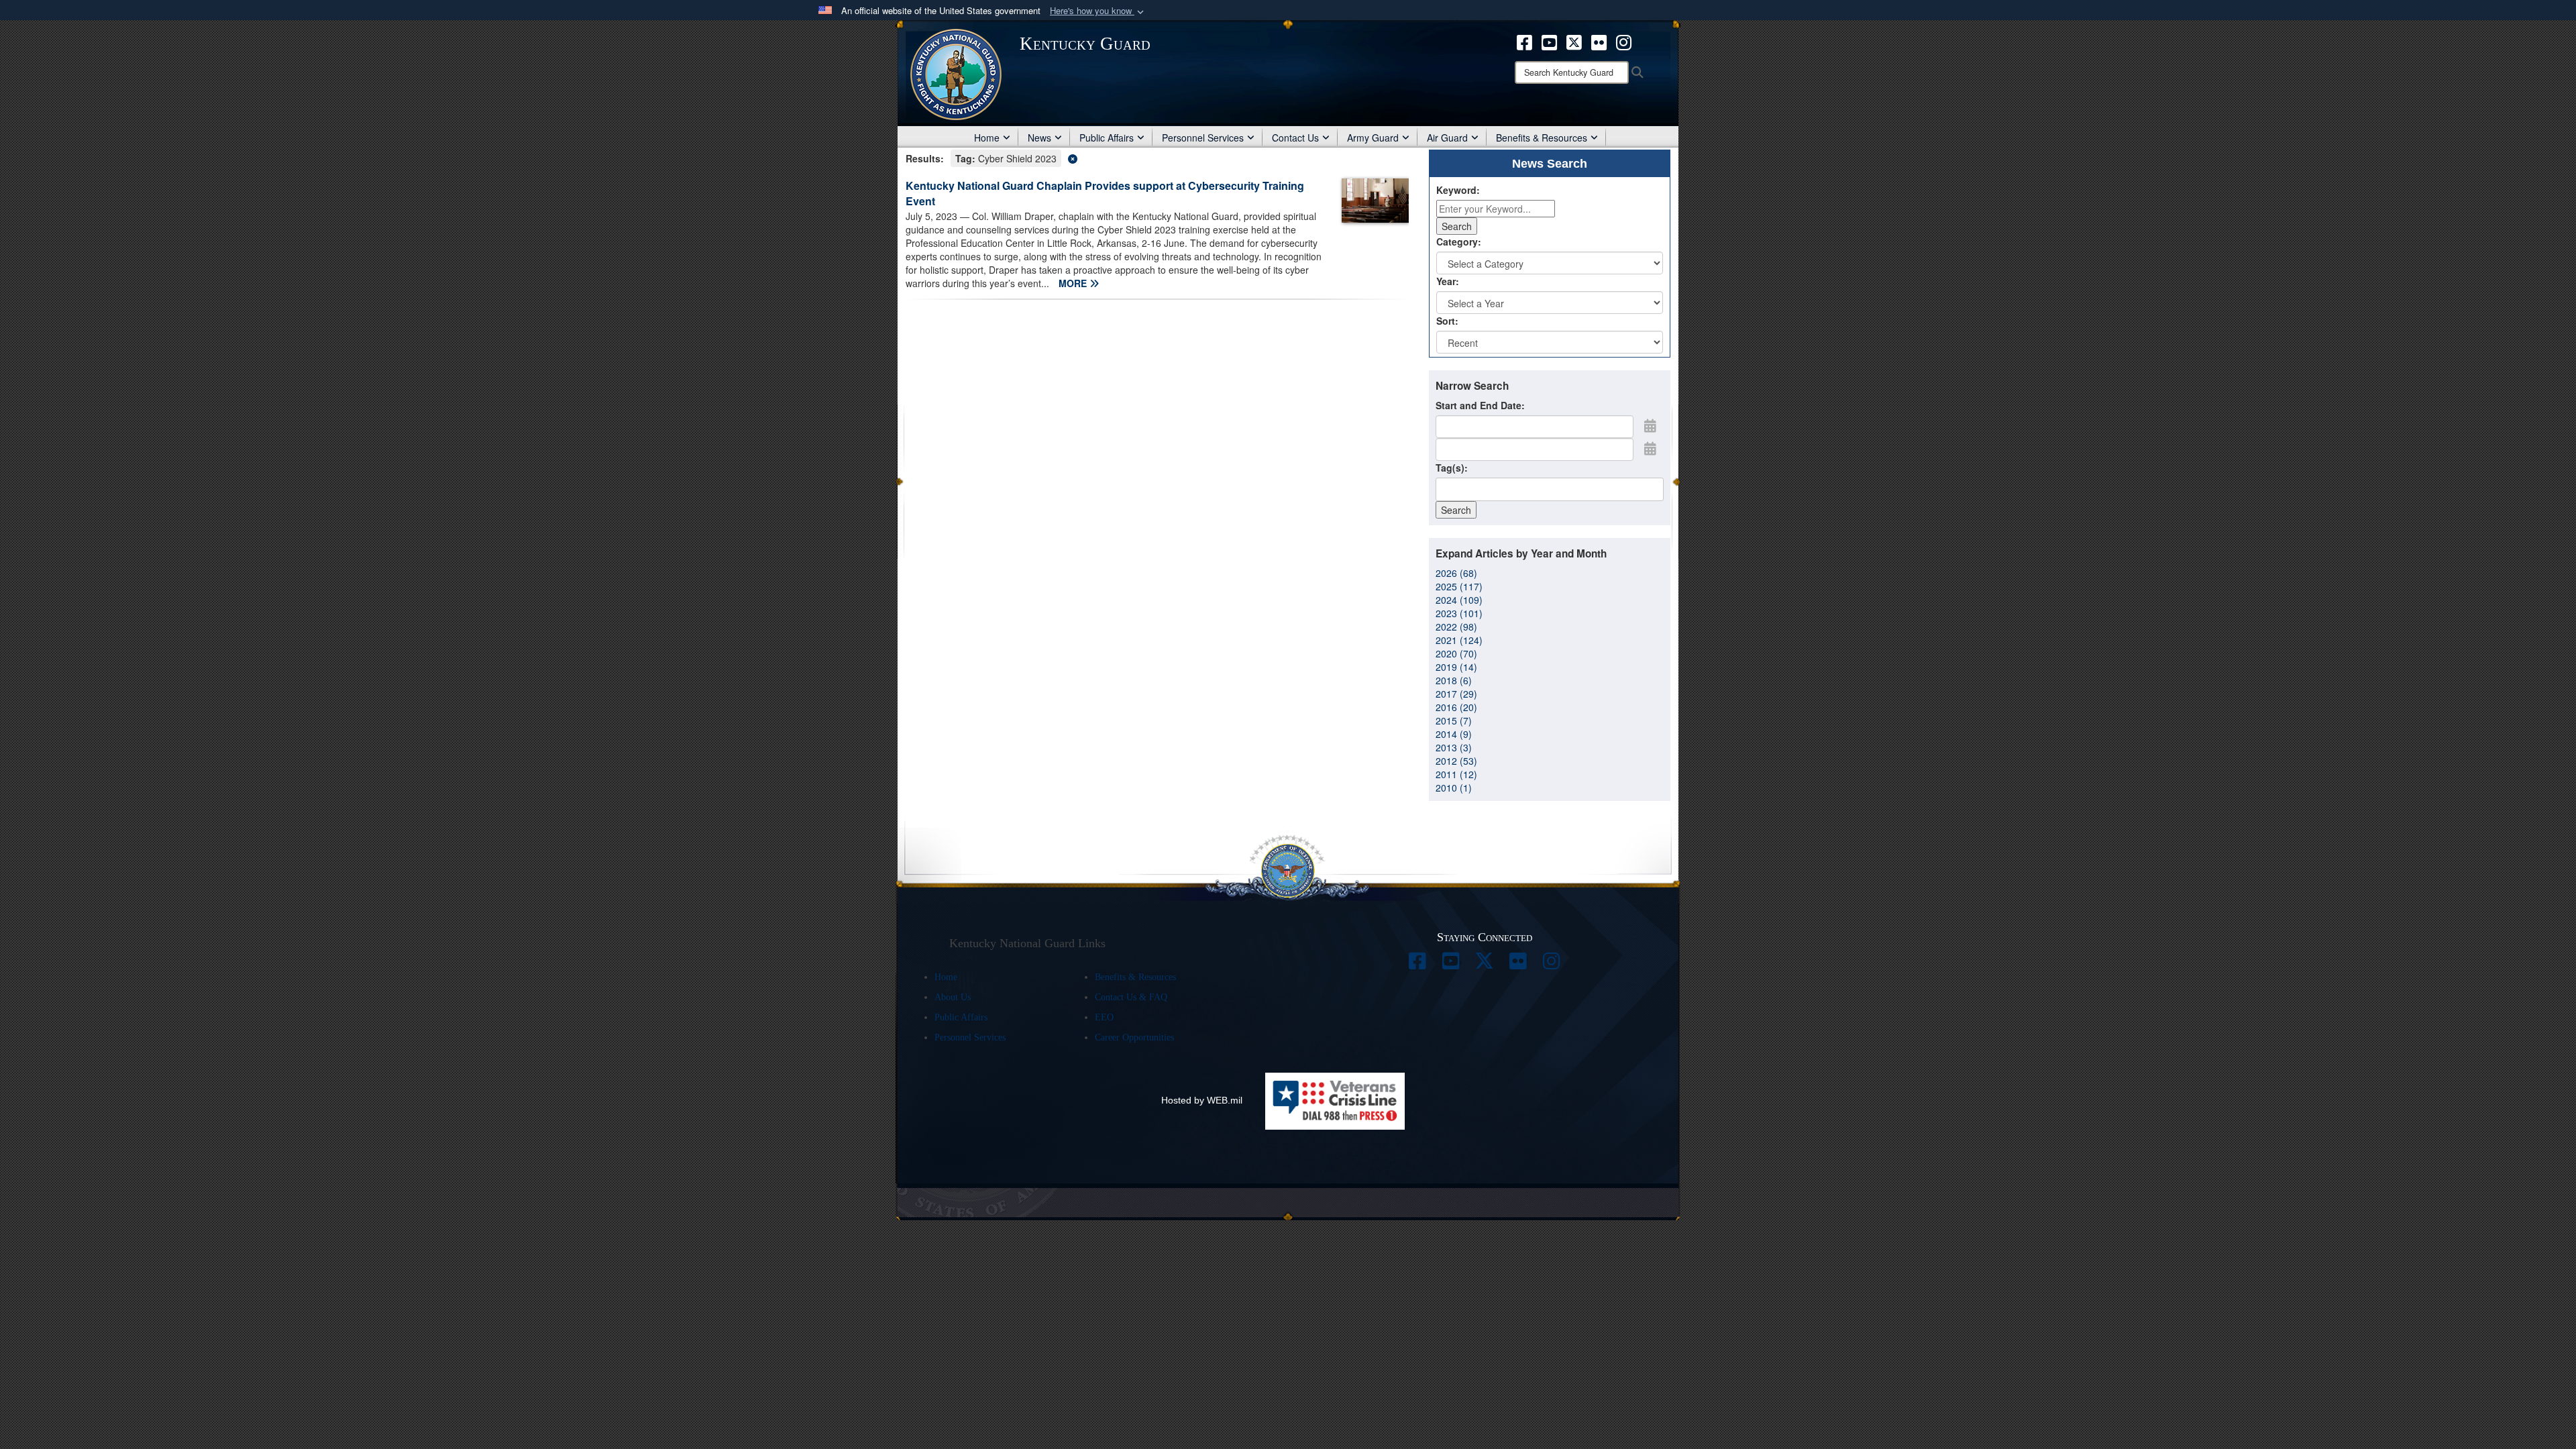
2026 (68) (1456, 573)
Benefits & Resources (1542, 138)
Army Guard (1373, 138)
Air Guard (1447, 138)
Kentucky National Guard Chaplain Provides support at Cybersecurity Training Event (1105, 193)
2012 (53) (1456, 761)
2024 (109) (1459, 600)
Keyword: (1458, 190)
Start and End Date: (1480, 405)
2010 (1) (1454, 788)
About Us (953, 997)
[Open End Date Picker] (1650, 448)
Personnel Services (1203, 138)
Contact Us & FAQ (1131, 997)
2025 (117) (1459, 586)
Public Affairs (1107, 138)
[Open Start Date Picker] (1650, 425)
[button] (1098, 11)
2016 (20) (1456, 707)
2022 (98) (1456, 627)
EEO (1104, 1017)
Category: (1459, 241)
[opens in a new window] (1524, 41)
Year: (1448, 281)
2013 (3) (1454, 747)
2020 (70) (1456, 653)
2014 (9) (1454, 734)
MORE (1074, 283)
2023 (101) (1459, 613)
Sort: (1447, 321)
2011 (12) (1456, 774)
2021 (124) (1459, 640)
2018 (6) (1454, 680)
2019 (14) (1456, 667)
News (1039, 138)
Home (987, 138)
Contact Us (1295, 138)
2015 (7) (1454, 720)
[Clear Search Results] (1157, 157)
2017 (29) (1456, 694)
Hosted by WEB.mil (1202, 1100)
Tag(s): (1452, 468)
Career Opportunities (1134, 1037)
